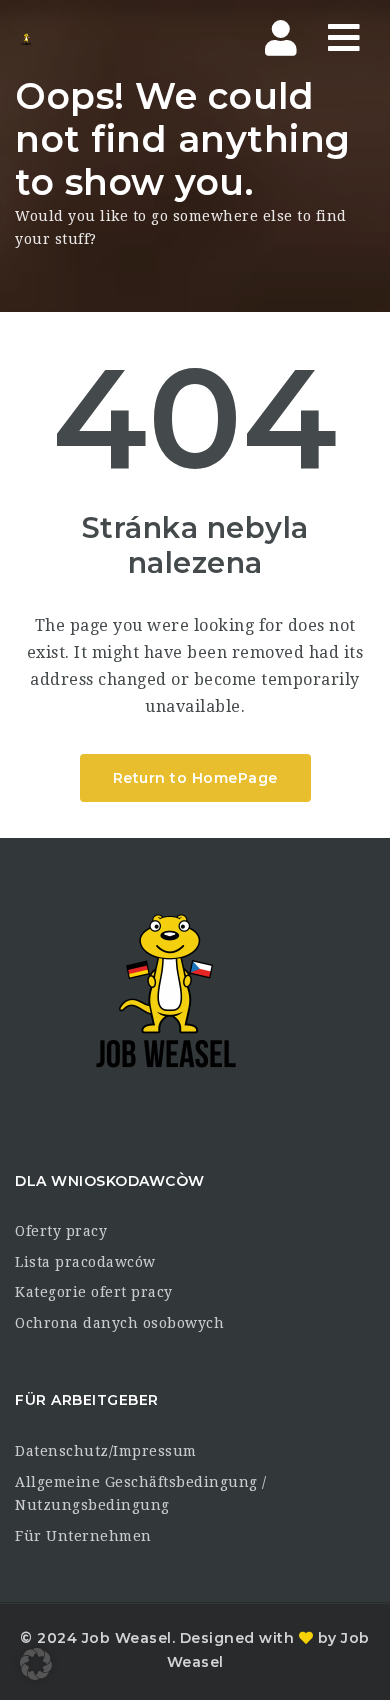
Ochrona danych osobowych (119, 1323)
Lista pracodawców (85, 1262)
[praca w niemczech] (100, 39)
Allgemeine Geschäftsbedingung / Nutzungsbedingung (141, 1494)
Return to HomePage (195, 778)
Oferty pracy (61, 1231)
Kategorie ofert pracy (94, 1292)
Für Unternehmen (83, 1536)
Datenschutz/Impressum (106, 1451)
